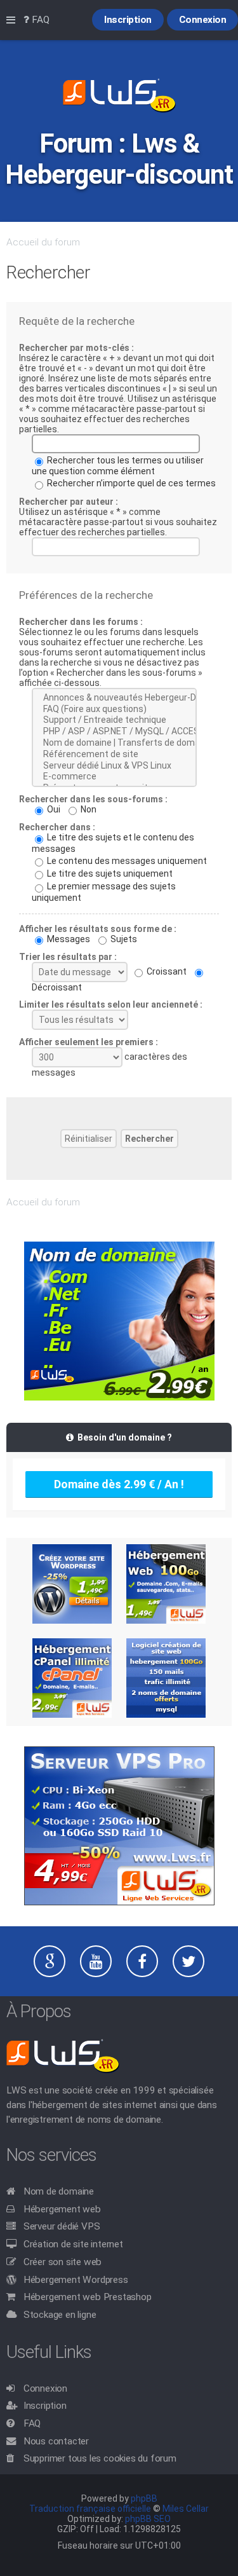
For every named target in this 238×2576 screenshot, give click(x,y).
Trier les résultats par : (68, 957)
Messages (68, 939)
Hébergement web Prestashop (88, 2297)
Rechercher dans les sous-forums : (93, 799)
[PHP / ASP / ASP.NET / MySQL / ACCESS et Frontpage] (114, 732)
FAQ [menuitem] (39, 20)
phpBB (144, 2498)
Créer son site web (63, 2262)
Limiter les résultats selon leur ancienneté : (111, 1004)
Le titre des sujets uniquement (109, 874)
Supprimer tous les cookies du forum (100, 2458)
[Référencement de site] (114, 755)
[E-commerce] (114, 777)
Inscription (45, 2406)
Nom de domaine (59, 2191)
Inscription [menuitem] (128, 20)
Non (88, 809)
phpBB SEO (148, 2519)
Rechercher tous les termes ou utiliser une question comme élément (118, 466)
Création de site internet (73, 2244)
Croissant (166, 971)
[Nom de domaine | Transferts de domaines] (114, 743)
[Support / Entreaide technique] (114, 720)
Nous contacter (56, 2441)
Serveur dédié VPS (62, 2226)
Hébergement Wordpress (76, 2280)
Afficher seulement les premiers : (89, 1042)
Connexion (45, 2388)
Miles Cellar (186, 2509)
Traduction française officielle (90, 2509)
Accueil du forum (43, 242)
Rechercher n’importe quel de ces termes (130, 483)
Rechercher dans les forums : (81, 622)
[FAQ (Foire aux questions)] (114, 709)
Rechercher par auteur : (69, 502)
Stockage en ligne (60, 2315)
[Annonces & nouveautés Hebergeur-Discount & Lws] (114, 698)
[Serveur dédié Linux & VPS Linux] (114, 766)
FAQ (32, 2423)
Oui (53, 809)
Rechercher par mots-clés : (76, 348)
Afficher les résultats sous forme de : (98, 929)
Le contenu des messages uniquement (126, 861)
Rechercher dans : (57, 827)
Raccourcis (13, 20)
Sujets (123, 939)
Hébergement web (62, 2209)
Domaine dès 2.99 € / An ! (119, 1484)
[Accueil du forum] (119, 97)
